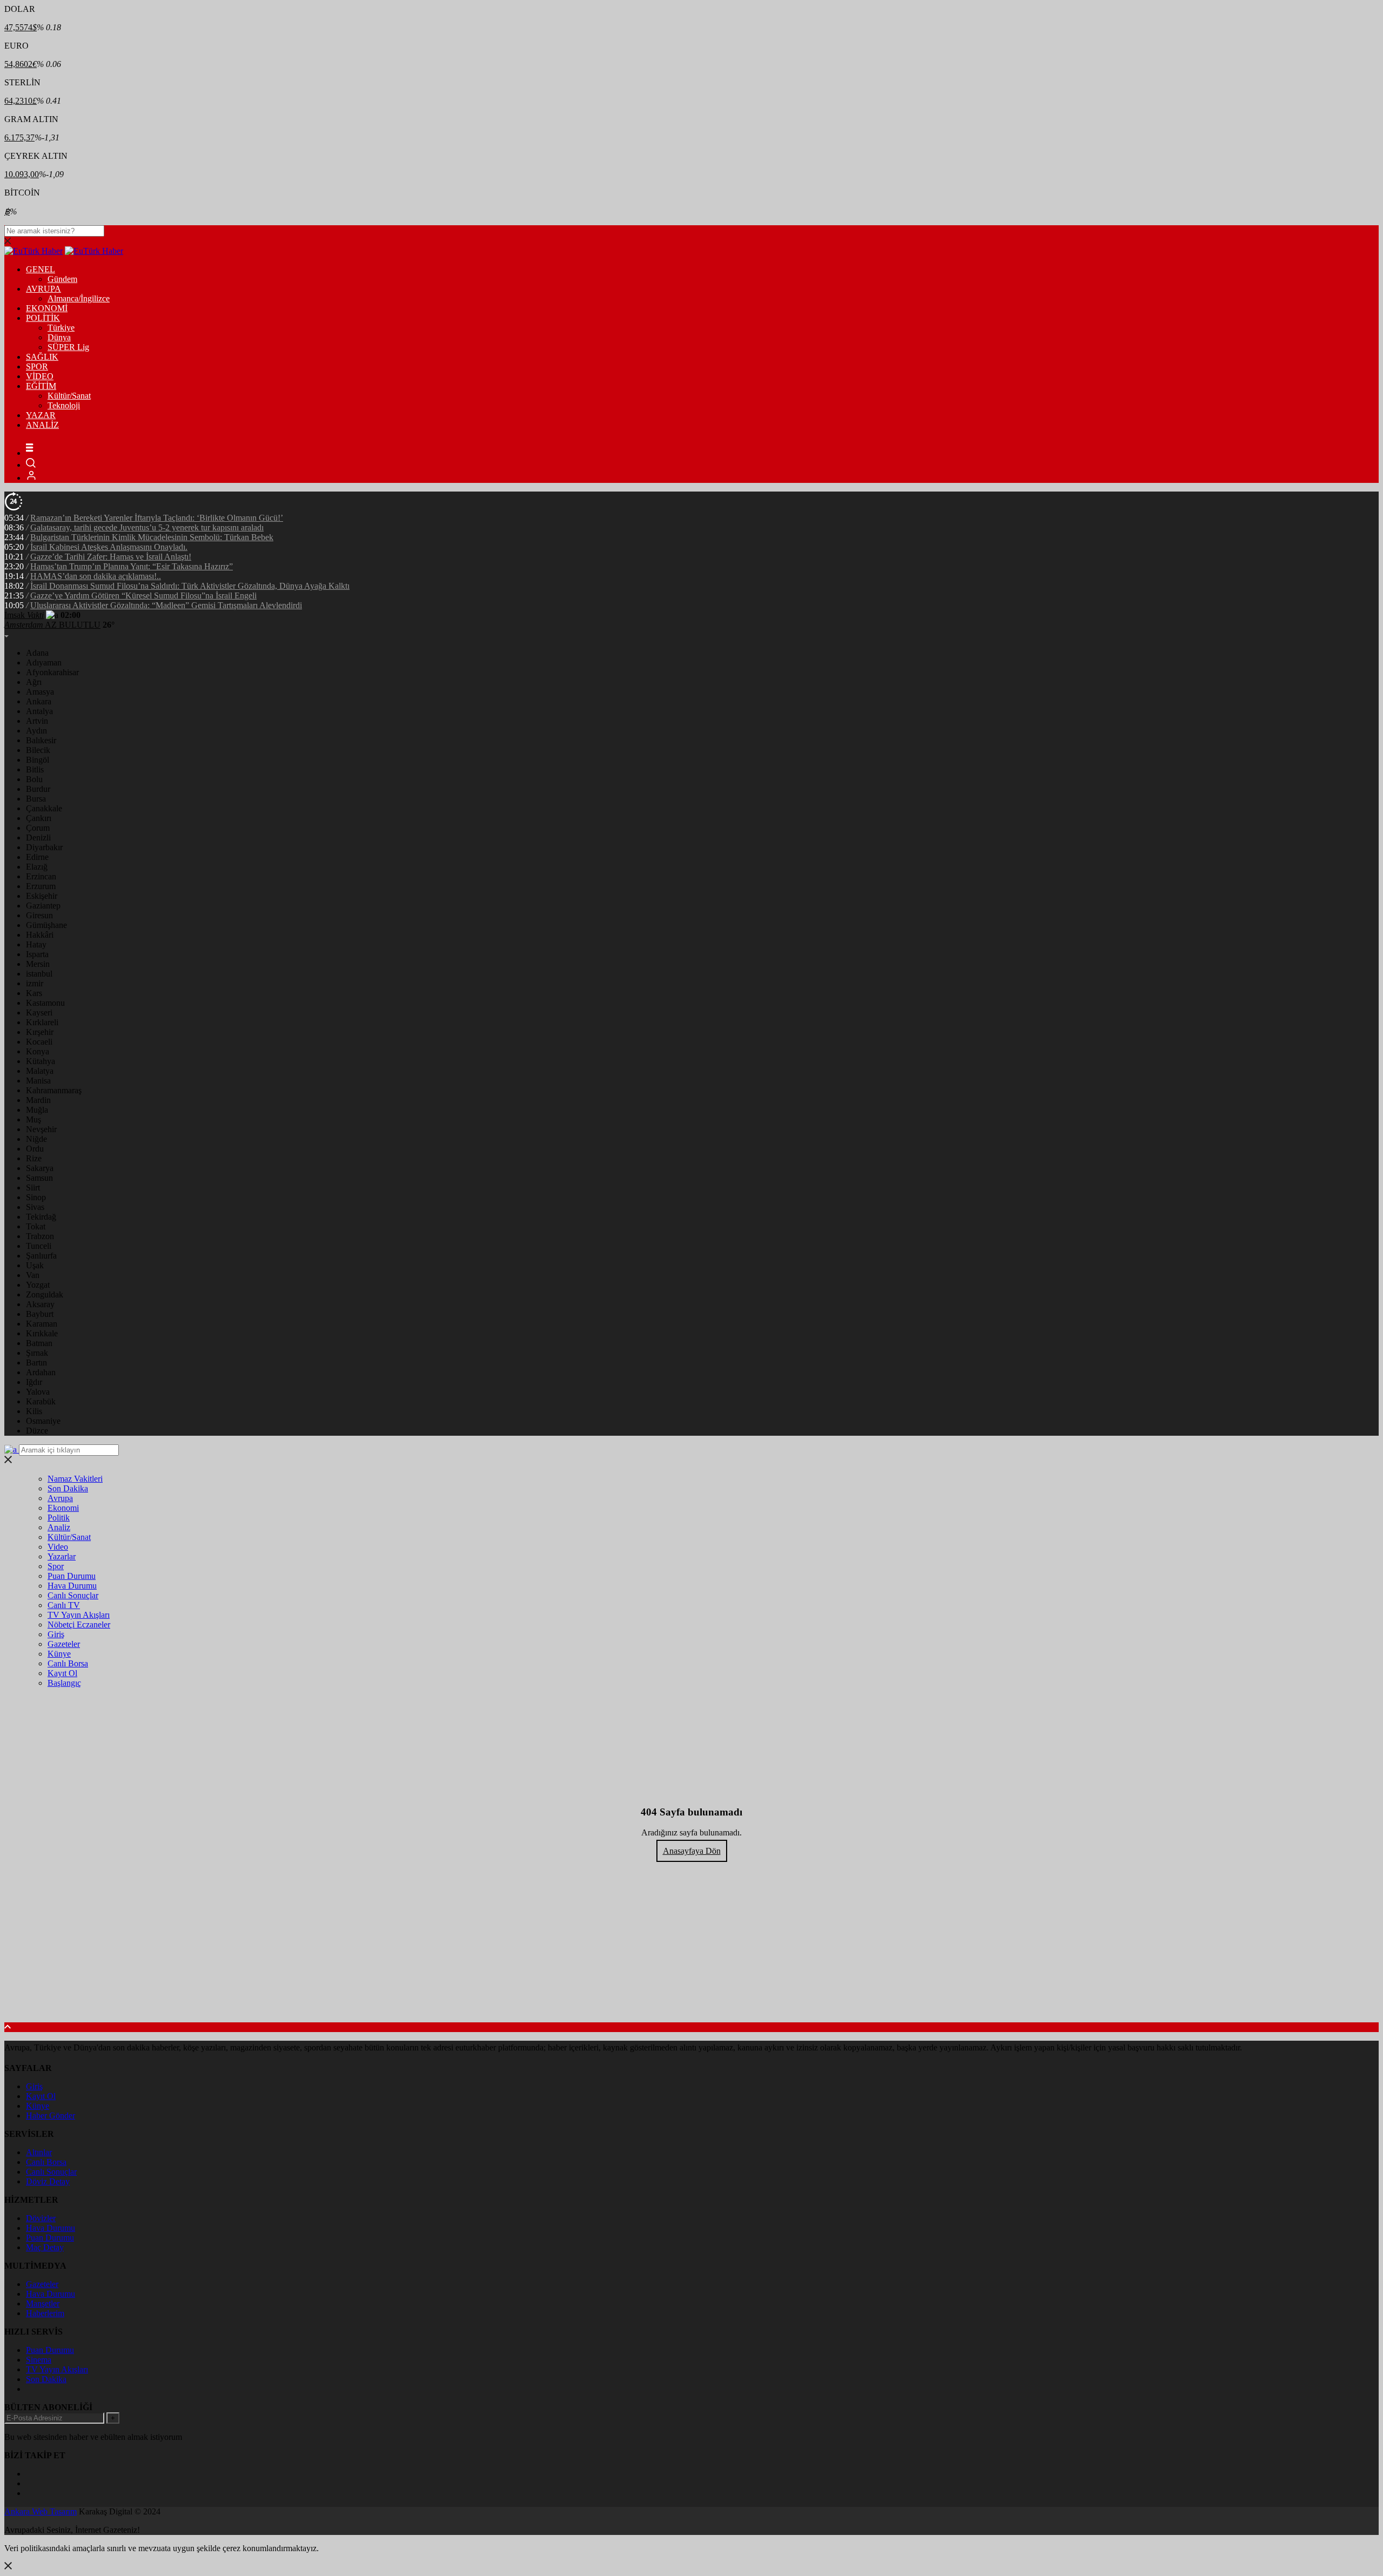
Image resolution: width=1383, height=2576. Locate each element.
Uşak (35, 1265)
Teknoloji (64, 405)
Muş (33, 1119)
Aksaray (40, 1304)
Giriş (56, 1634)
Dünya (59, 337)
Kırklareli (42, 1022)
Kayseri (39, 1013)
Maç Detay (45, 2247)
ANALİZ (42, 425)
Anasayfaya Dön (692, 1851)
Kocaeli (39, 1042)
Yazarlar (62, 1556)
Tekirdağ (41, 1217)
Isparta (37, 954)
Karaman (42, 1324)
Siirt (33, 1188)
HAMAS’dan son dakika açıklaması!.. (96, 576)
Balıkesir (41, 740)
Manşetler (43, 2303)
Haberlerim (45, 2313)
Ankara (39, 701)
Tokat (36, 1226)
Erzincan (41, 876)
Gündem (62, 279)
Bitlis (35, 769)
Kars (34, 993)
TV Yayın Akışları (79, 1615)
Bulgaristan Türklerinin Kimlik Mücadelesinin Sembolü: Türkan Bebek (152, 537)
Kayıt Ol (62, 1673)
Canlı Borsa (68, 1663)
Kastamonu (45, 1003)
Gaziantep (43, 906)
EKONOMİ (47, 308)
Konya (38, 1051)
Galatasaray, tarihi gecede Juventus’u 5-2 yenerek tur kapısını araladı (147, 527)
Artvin (37, 721)
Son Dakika (68, 1488)
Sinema (39, 2360)
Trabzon (40, 1236)
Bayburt (40, 1314)
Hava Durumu (72, 1586)
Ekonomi (63, 1508)
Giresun (39, 915)
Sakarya (40, 1168)
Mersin (38, 964)
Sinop (36, 1197)
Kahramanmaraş (54, 1090)
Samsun (39, 1178)
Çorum (38, 828)
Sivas (35, 1207)
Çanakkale (44, 808)
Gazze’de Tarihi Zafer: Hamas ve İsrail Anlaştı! (111, 557)
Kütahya (41, 1061)
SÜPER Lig (68, 347)
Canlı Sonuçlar (73, 1595)
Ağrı (34, 682)
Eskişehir (42, 896)
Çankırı (39, 818)
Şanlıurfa (41, 1256)
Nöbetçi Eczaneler (79, 1625)
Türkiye (61, 328)
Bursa (36, 799)
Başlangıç (64, 1683)
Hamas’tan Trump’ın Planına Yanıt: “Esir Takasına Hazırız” (132, 566)
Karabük (41, 1401)
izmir (35, 983)
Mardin (38, 1100)
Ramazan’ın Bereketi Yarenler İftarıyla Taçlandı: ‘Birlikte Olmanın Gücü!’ (157, 518)
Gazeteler (64, 1644)
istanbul (39, 974)
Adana (37, 653)
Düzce (37, 1431)
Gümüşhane (46, 925)
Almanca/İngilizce (79, 298)
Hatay (36, 944)
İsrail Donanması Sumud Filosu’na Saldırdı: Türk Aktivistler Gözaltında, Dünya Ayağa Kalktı (190, 586)
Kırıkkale (42, 1333)
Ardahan (41, 1372)
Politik (59, 1518)
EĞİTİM (41, 386)
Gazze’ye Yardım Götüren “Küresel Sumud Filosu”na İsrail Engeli (143, 596)
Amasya (40, 692)
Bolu (34, 779)
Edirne (37, 857)
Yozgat (38, 1285)
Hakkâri (40, 935)
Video (58, 1547)
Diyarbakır (44, 847)
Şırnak (37, 1353)
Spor (56, 1566)
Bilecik (38, 750)
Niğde (36, 1139)
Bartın (36, 1363)
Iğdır (34, 1382)
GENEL (41, 269)
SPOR (37, 366)
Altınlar (39, 2152)
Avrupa (60, 1498)
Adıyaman (44, 663)
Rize (34, 1158)
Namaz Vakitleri (75, 1479)
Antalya (39, 711)
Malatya (40, 1071)
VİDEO (40, 376)
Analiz (59, 1527)
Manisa (38, 1081)
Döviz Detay (48, 2181)
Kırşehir (40, 1032)
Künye (59, 1654)
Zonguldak (45, 1294)
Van (33, 1275)
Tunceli (39, 1246)
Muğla (37, 1110)
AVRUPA (43, 289)
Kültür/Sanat (69, 396)
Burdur (38, 789)
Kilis (34, 1411)
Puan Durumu (72, 1576)
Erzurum (41, 886)
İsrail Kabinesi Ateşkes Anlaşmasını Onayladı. (109, 547)
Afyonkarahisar (52, 672)
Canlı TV (64, 1605)
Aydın (36, 731)
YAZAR (41, 415)
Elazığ (37, 867)
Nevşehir (41, 1129)
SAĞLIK (42, 357)
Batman (39, 1343)
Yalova (38, 1392)
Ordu (35, 1149)
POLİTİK (43, 318)
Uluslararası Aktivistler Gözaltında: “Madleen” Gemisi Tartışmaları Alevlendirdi (166, 605)
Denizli (38, 838)
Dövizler (41, 2218)
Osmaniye (43, 1421)
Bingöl (38, 760)
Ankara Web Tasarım (41, 2511)
